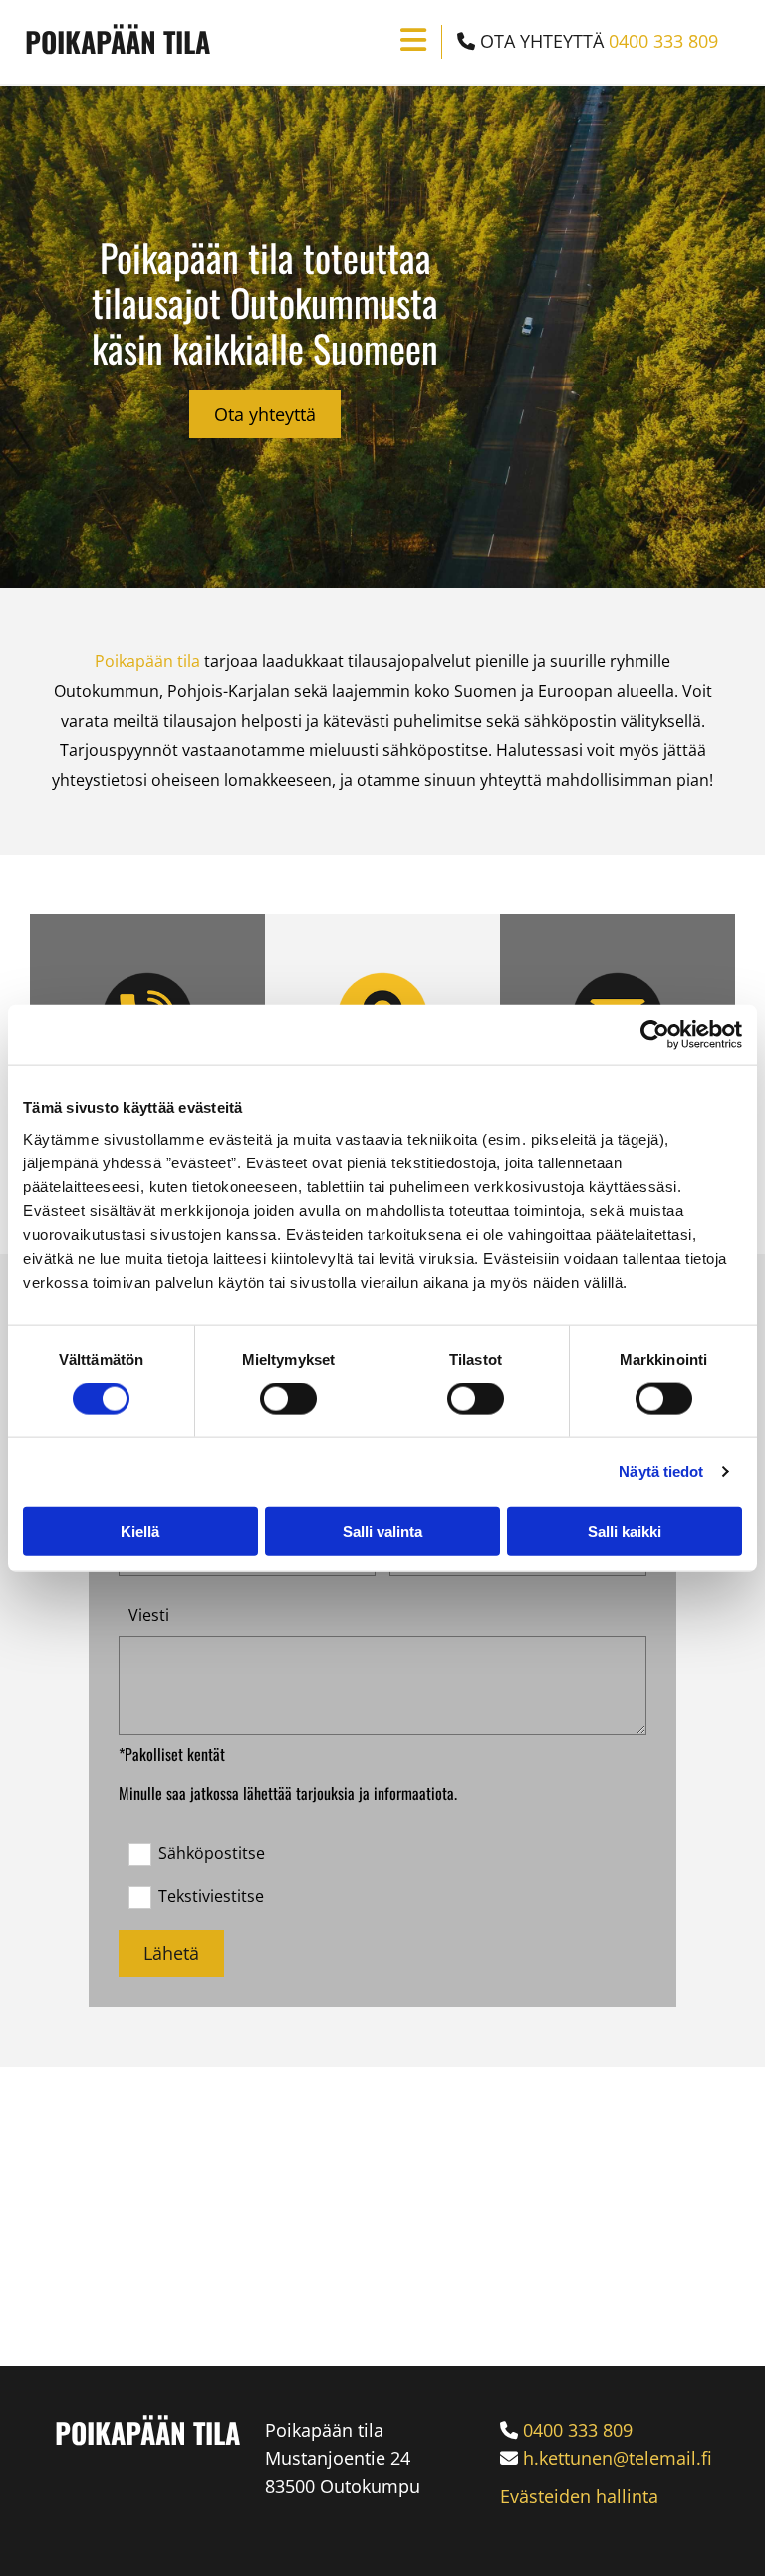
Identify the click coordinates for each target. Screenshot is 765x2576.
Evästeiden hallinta (579, 2496)
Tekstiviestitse (211, 1896)
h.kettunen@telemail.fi (618, 2458)
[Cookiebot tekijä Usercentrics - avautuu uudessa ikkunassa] (655, 1035)
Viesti (149, 1615)
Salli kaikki (625, 1531)
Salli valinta (382, 1531)
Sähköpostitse (211, 1853)
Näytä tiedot (661, 1472)
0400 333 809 (663, 41)
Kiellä (140, 1531)
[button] (265, 414)
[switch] (288, 1399)
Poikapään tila (118, 41)
